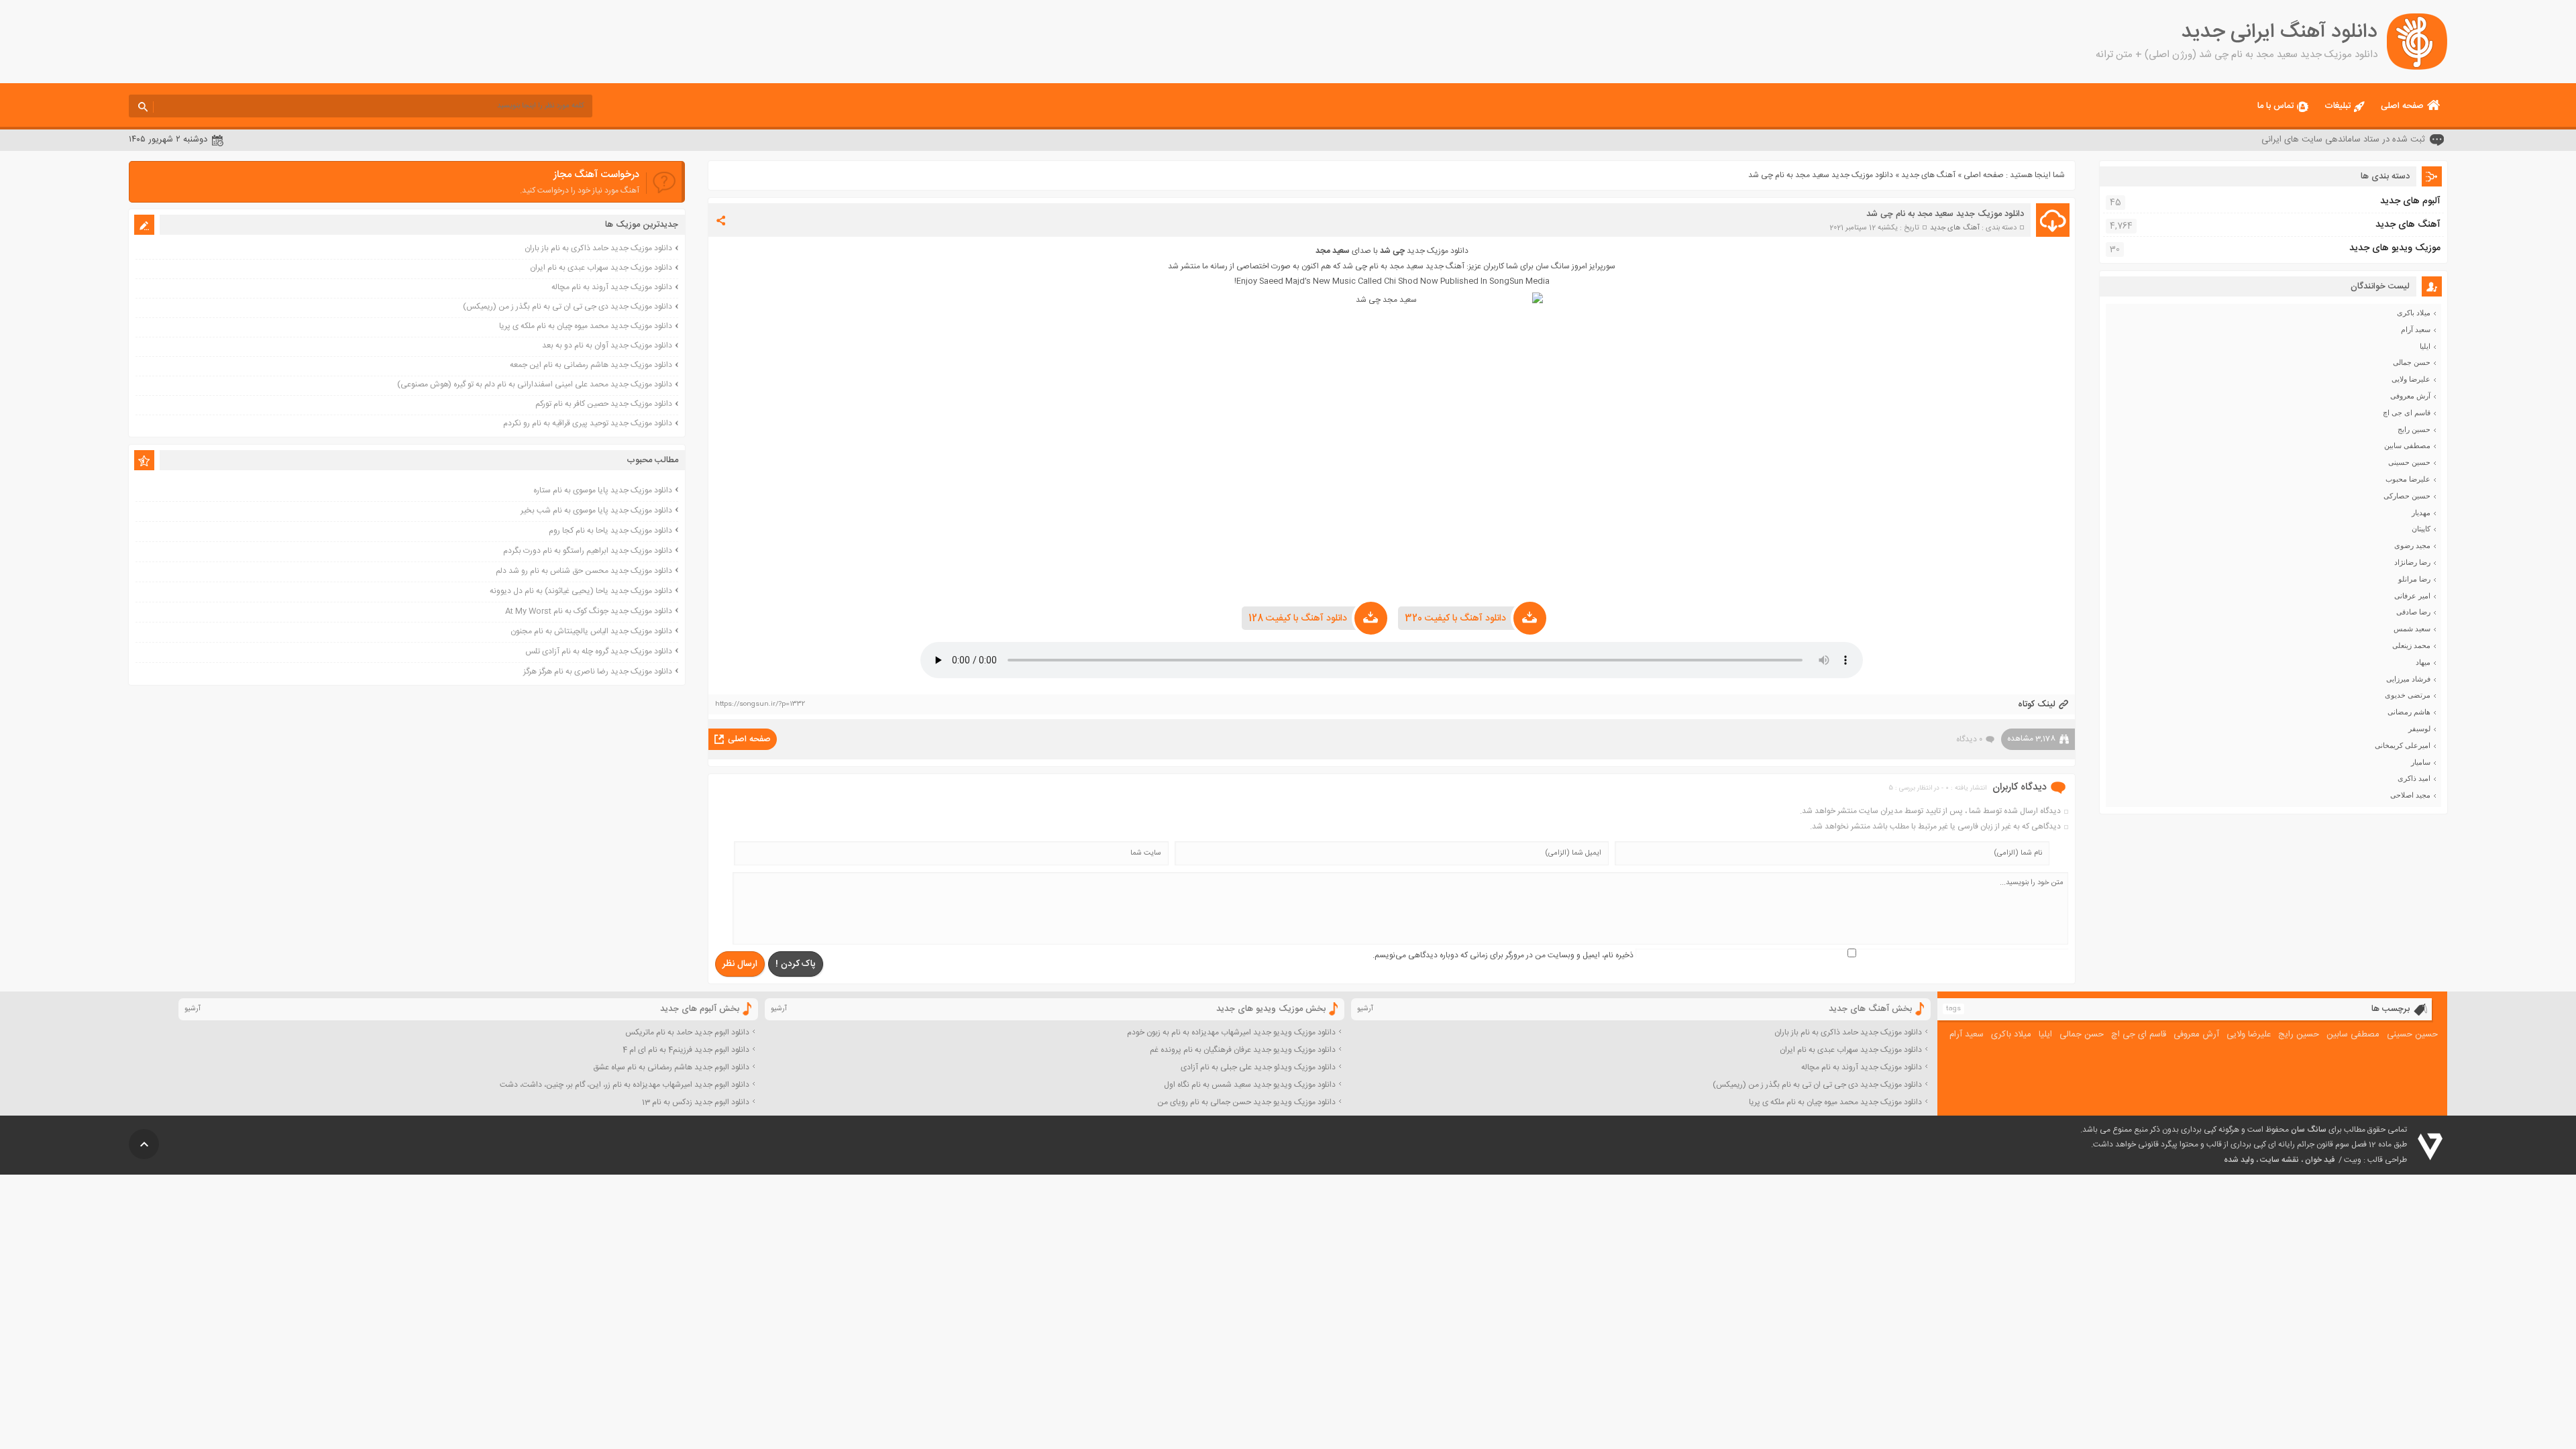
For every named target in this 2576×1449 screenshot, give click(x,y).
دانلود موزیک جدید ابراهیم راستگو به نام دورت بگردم (588, 551)
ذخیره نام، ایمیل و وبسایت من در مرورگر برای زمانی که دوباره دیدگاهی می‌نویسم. (1503, 955)
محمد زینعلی (2411, 645)
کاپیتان (2421, 529)
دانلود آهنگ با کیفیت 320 (1455, 619)
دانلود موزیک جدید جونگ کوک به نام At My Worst (589, 611)
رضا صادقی (2413, 612)
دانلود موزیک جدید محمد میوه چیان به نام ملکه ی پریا (586, 326)
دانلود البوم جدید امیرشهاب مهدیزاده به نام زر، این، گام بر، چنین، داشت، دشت (625, 1085)
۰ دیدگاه (1969, 739)
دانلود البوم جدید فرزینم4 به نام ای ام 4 (686, 1050)
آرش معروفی (2410, 396)
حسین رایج (2414, 429)
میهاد (2423, 662)
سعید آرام (2416, 329)
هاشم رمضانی (2409, 712)
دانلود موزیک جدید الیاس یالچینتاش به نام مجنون (591, 631)
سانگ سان (2309, 1130)
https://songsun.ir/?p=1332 (760, 704)
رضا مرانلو (2414, 579)
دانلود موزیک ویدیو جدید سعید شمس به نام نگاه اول (1250, 1085)
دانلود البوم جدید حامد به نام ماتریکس (687, 1032)
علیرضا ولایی (2411, 379)
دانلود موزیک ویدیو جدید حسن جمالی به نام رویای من (1246, 1102)
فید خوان (2320, 1160)
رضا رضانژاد (2412, 562)
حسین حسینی (2409, 462)
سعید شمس (2412, 629)
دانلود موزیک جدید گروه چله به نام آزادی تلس (599, 651)
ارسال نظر (740, 964)
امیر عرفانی (2412, 596)
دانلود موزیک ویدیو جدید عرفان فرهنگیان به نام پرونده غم (1243, 1050)
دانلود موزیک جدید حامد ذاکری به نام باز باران (598, 248)
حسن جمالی (2412, 362)
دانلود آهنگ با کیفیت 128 (1298, 619)
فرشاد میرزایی (2408, 679)
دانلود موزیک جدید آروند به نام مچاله (612, 287)
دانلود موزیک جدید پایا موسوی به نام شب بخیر (596, 511)
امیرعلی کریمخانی (2403, 745)
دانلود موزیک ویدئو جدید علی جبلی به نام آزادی (1258, 1067)
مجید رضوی (2412, 545)
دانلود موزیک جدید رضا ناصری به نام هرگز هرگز (598, 672)
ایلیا (2425, 346)
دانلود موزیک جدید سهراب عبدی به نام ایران (601, 268)
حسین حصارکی (2407, 496)
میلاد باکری (2414, 313)
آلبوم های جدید (2410, 201)
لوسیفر (2419, 729)
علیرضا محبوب (2408, 479)
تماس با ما (2275, 106)
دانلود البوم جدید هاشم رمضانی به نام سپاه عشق (671, 1067)
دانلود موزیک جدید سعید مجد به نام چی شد (1945, 214)
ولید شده (2239, 1160)
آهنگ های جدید (1928, 175)
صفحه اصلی (2402, 106)
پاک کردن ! (796, 964)
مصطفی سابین (2407, 445)
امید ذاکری (2414, 778)
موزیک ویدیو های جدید (2395, 248)
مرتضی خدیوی (2408, 695)
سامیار (2421, 762)
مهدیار (2421, 513)
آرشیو (1365, 1009)
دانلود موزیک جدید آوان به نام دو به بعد (607, 345)
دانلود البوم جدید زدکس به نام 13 (696, 1102)
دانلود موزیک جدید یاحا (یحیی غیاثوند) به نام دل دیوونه (581, 591)
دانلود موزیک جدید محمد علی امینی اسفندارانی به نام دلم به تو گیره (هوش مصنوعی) (535, 384)
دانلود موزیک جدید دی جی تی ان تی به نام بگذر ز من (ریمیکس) (568, 307)
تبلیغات (2338, 106)
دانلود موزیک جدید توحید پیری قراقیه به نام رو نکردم (588, 423)
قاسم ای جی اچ (2407, 413)
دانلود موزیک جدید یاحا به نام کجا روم (610, 531)
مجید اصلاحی (2410, 795)
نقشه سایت (2279, 1160)
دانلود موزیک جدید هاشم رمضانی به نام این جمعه (591, 365)
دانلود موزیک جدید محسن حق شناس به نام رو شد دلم (584, 571)
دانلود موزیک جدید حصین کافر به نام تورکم (604, 404)
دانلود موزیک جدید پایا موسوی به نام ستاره (603, 490)
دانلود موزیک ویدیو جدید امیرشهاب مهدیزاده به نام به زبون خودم (1231, 1032)
